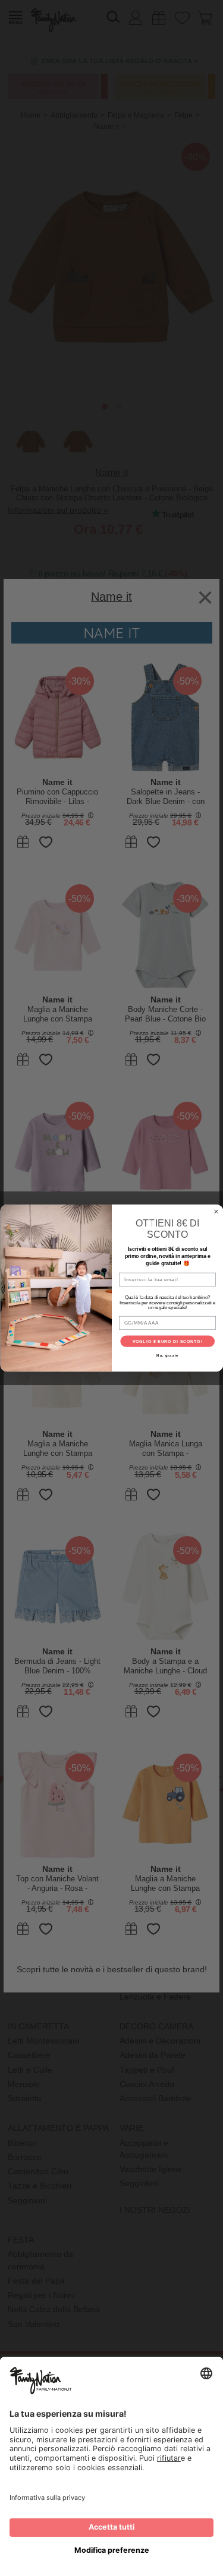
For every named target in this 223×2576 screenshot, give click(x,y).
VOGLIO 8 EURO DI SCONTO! (167, 1341)
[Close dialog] (216, 1212)
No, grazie (167, 1356)
